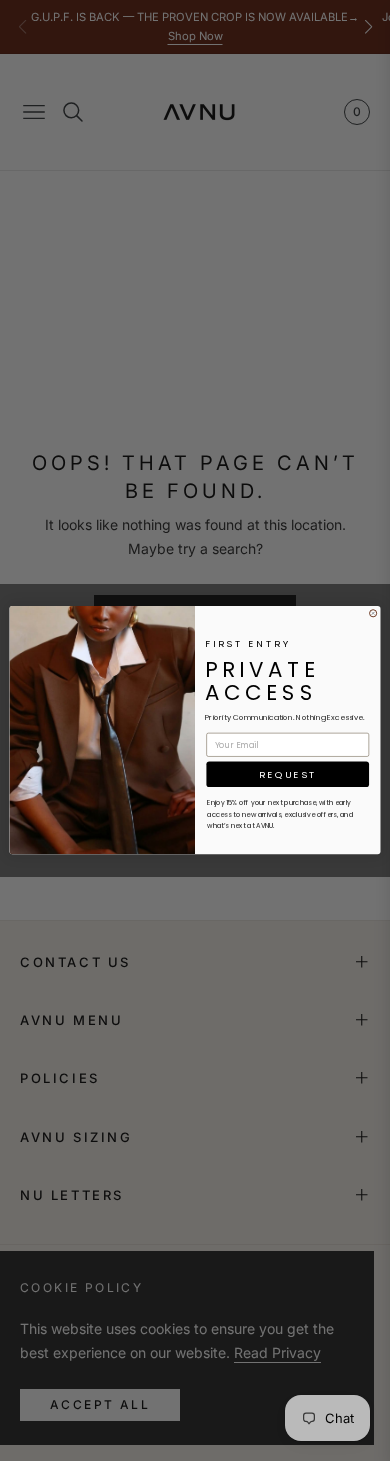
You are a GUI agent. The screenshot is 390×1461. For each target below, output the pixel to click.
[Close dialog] (373, 613)
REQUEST (288, 774)
